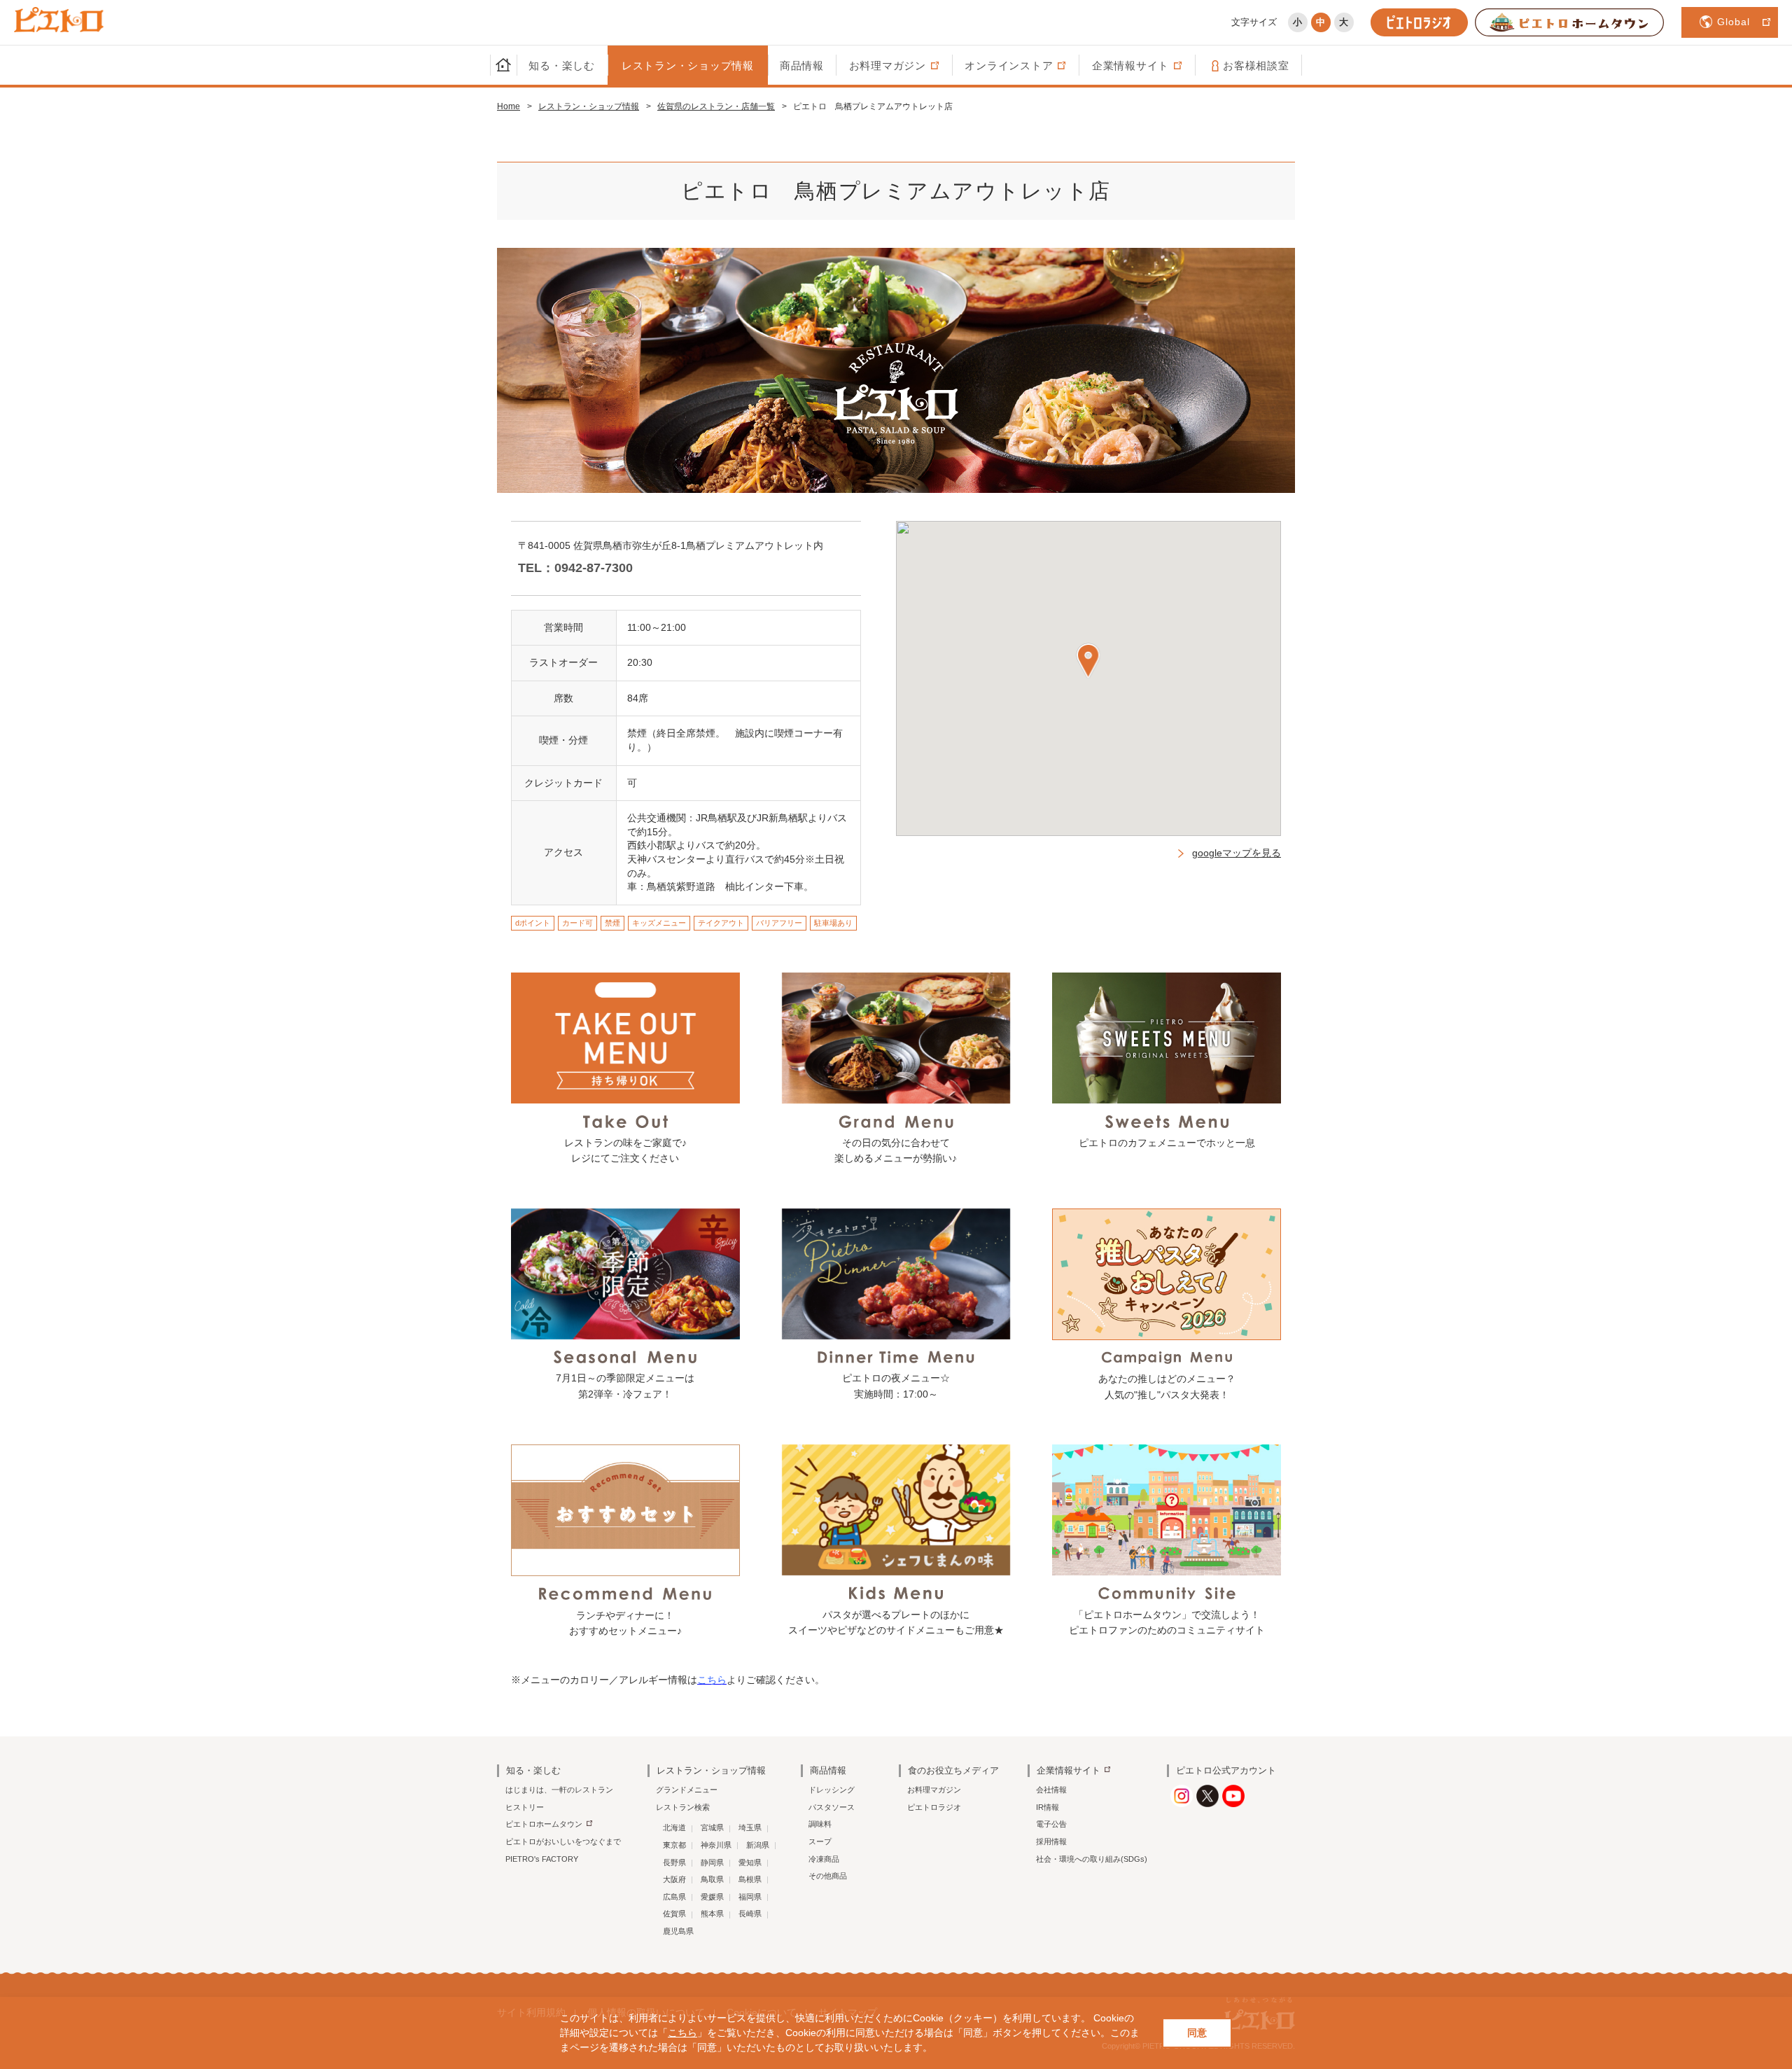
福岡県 (750, 1897)
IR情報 (1048, 1807)
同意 (1197, 2033)
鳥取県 (712, 1879)
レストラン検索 (683, 1807)
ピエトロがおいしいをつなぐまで (563, 1841)
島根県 (750, 1879)
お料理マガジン (934, 1790)
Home (509, 106)
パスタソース (832, 1807)
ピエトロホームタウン (544, 1824)
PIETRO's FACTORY (542, 1859)
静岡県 (712, 1862)
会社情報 (1051, 1790)
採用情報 (1051, 1841)
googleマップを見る (1237, 853)
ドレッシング (832, 1790)
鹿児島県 (678, 1931)
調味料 (820, 1824)
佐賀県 (674, 1914)
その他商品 (828, 1876)
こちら (682, 2033)
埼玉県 (750, 1827)
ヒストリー (525, 1807)
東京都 (674, 1845)
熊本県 (712, 1914)
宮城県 (712, 1827)
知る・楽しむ (562, 65)
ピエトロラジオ (934, 1807)
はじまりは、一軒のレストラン (559, 1790)
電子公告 (1051, 1824)
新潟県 (758, 1845)
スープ (820, 1841)
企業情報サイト (1069, 1770)
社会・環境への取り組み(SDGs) (1092, 1859)
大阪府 (674, 1879)
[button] (1088, 661)
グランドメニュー (687, 1790)
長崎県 (750, 1914)
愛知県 (750, 1862)
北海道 (674, 1827)
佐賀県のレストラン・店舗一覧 (716, 106)
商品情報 (802, 65)
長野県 (674, 1862)
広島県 (674, 1897)
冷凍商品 (824, 1859)
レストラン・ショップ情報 (688, 65)
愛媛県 (712, 1897)
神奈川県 (716, 1845)
